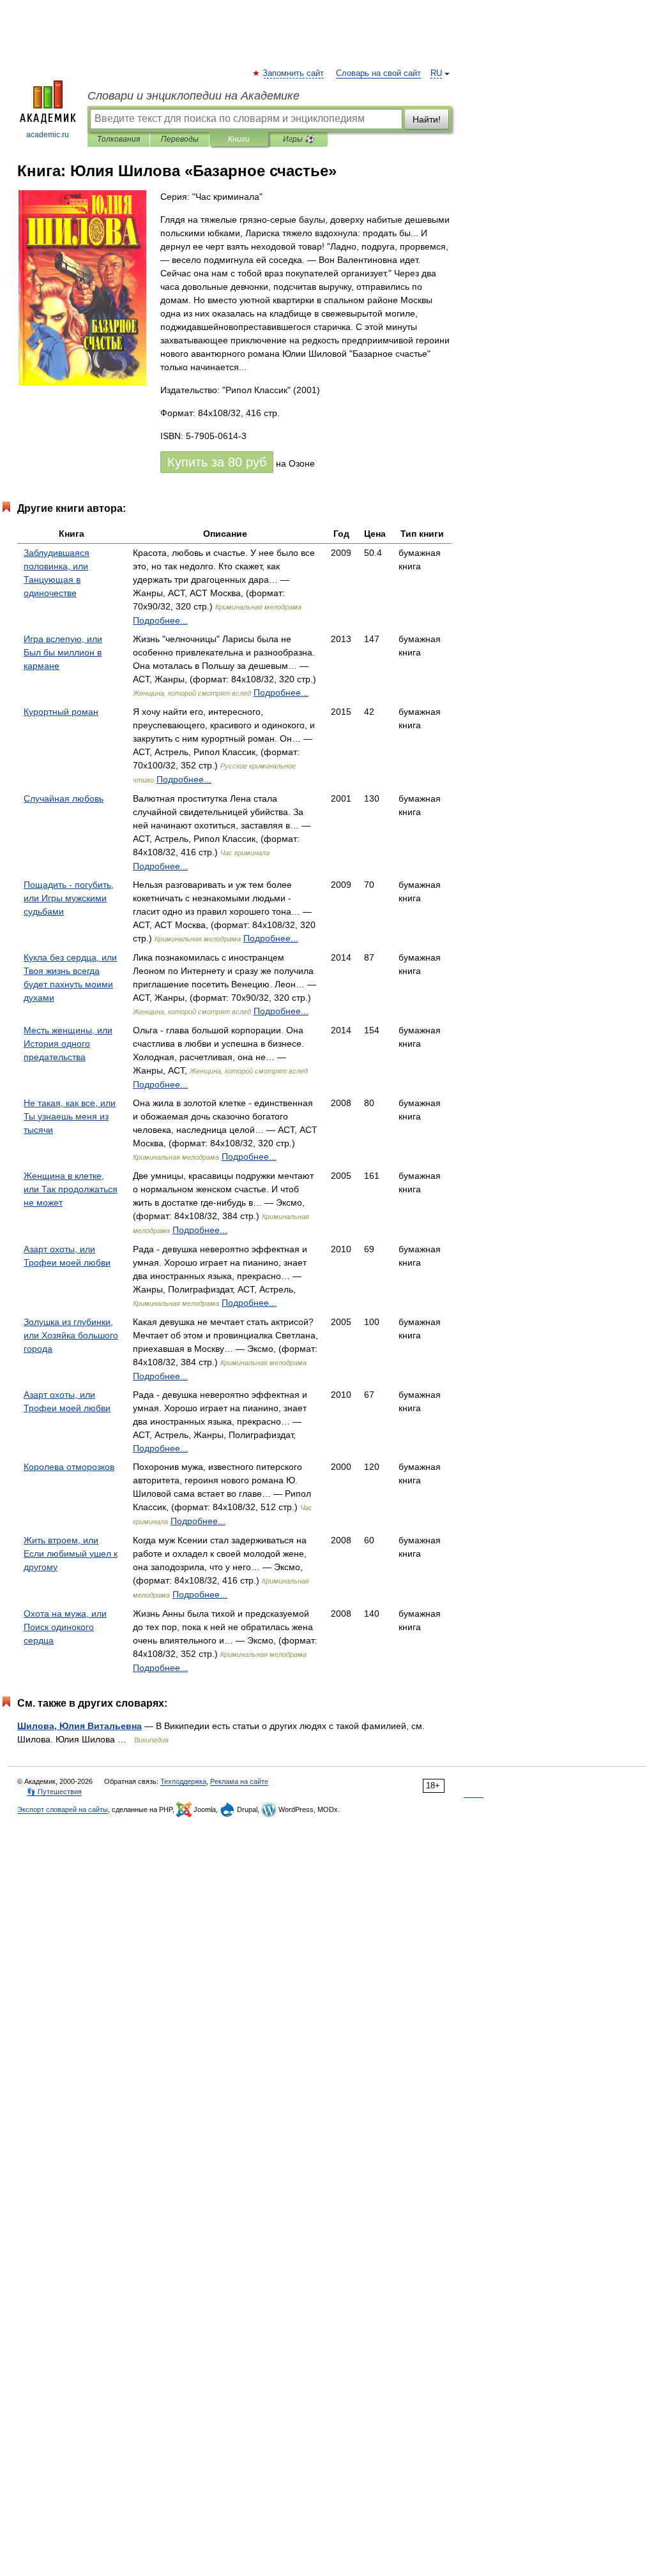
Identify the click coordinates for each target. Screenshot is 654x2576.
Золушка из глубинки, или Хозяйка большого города (71, 1335)
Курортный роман (61, 712)
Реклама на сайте (239, 1781)
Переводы (180, 139)
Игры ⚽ (299, 139)
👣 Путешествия (54, 1792)
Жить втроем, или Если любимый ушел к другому (71, 1554)
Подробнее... (160, 620)
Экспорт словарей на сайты (63, 1809)
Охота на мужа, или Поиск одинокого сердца (65, 1627)
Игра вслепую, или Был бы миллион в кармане (63, 652)
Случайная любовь (64, 798)
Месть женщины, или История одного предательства (68, 1044)
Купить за (217, 462)
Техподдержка (183, 1781)
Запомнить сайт (294, 73)
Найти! (427, 119)
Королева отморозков (69, 1467)
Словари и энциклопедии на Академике (194, 96)
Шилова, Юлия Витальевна (80, 1726)
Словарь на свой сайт (378, 73)
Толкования (118, 139)
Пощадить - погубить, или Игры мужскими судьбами (69, 898)
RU (436, 73)
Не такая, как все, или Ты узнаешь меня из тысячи (70, 1116)
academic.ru (48, 135)
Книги (239, 139)
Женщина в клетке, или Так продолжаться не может (71, 1189)
